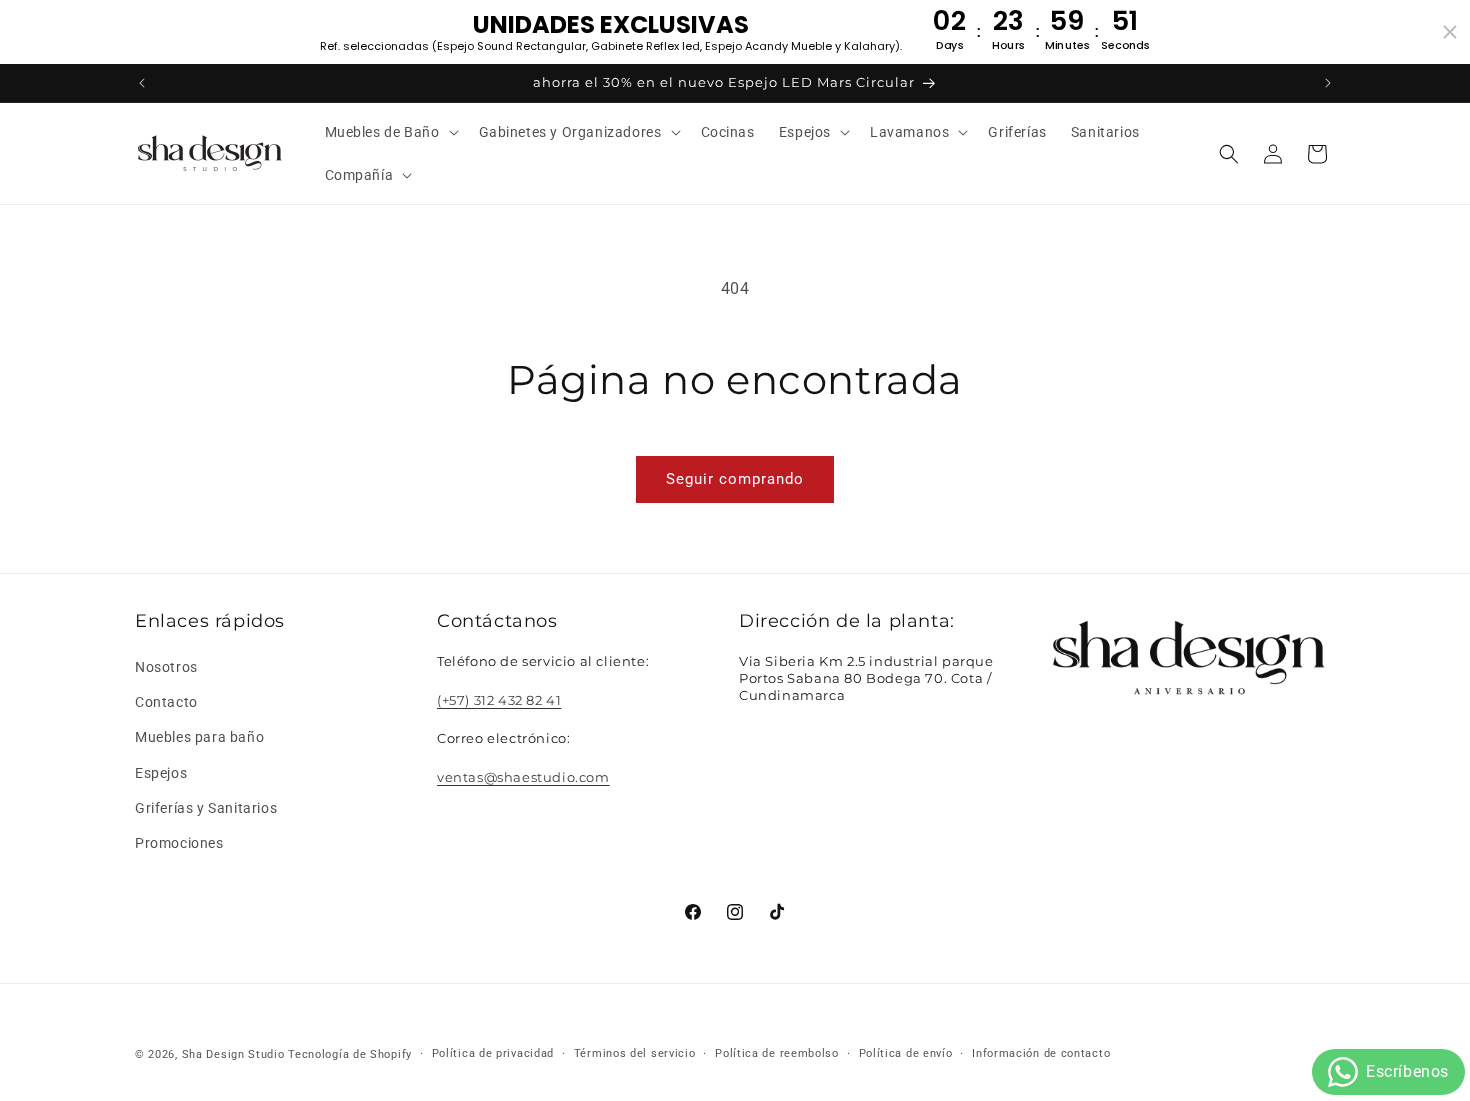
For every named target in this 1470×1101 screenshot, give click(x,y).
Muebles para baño (199, 738)
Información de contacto (1041, 1053)
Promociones (179, 843)
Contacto (166, 702)
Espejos (161, 773)
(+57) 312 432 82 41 (499, 700)
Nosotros (166, 667)
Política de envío (906, 1053)
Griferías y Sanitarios (206, 808)
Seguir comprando (735, 479)
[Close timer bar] (1450, 32)
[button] (390, 132)
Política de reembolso (777, 1053)
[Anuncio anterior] (142, 83)
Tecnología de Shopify (350, 1054)
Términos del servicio (635, 1053)
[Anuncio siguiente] (1328, 83)
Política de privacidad (493, 1053)
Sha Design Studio (233, 1054)
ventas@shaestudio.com (523, 777)
